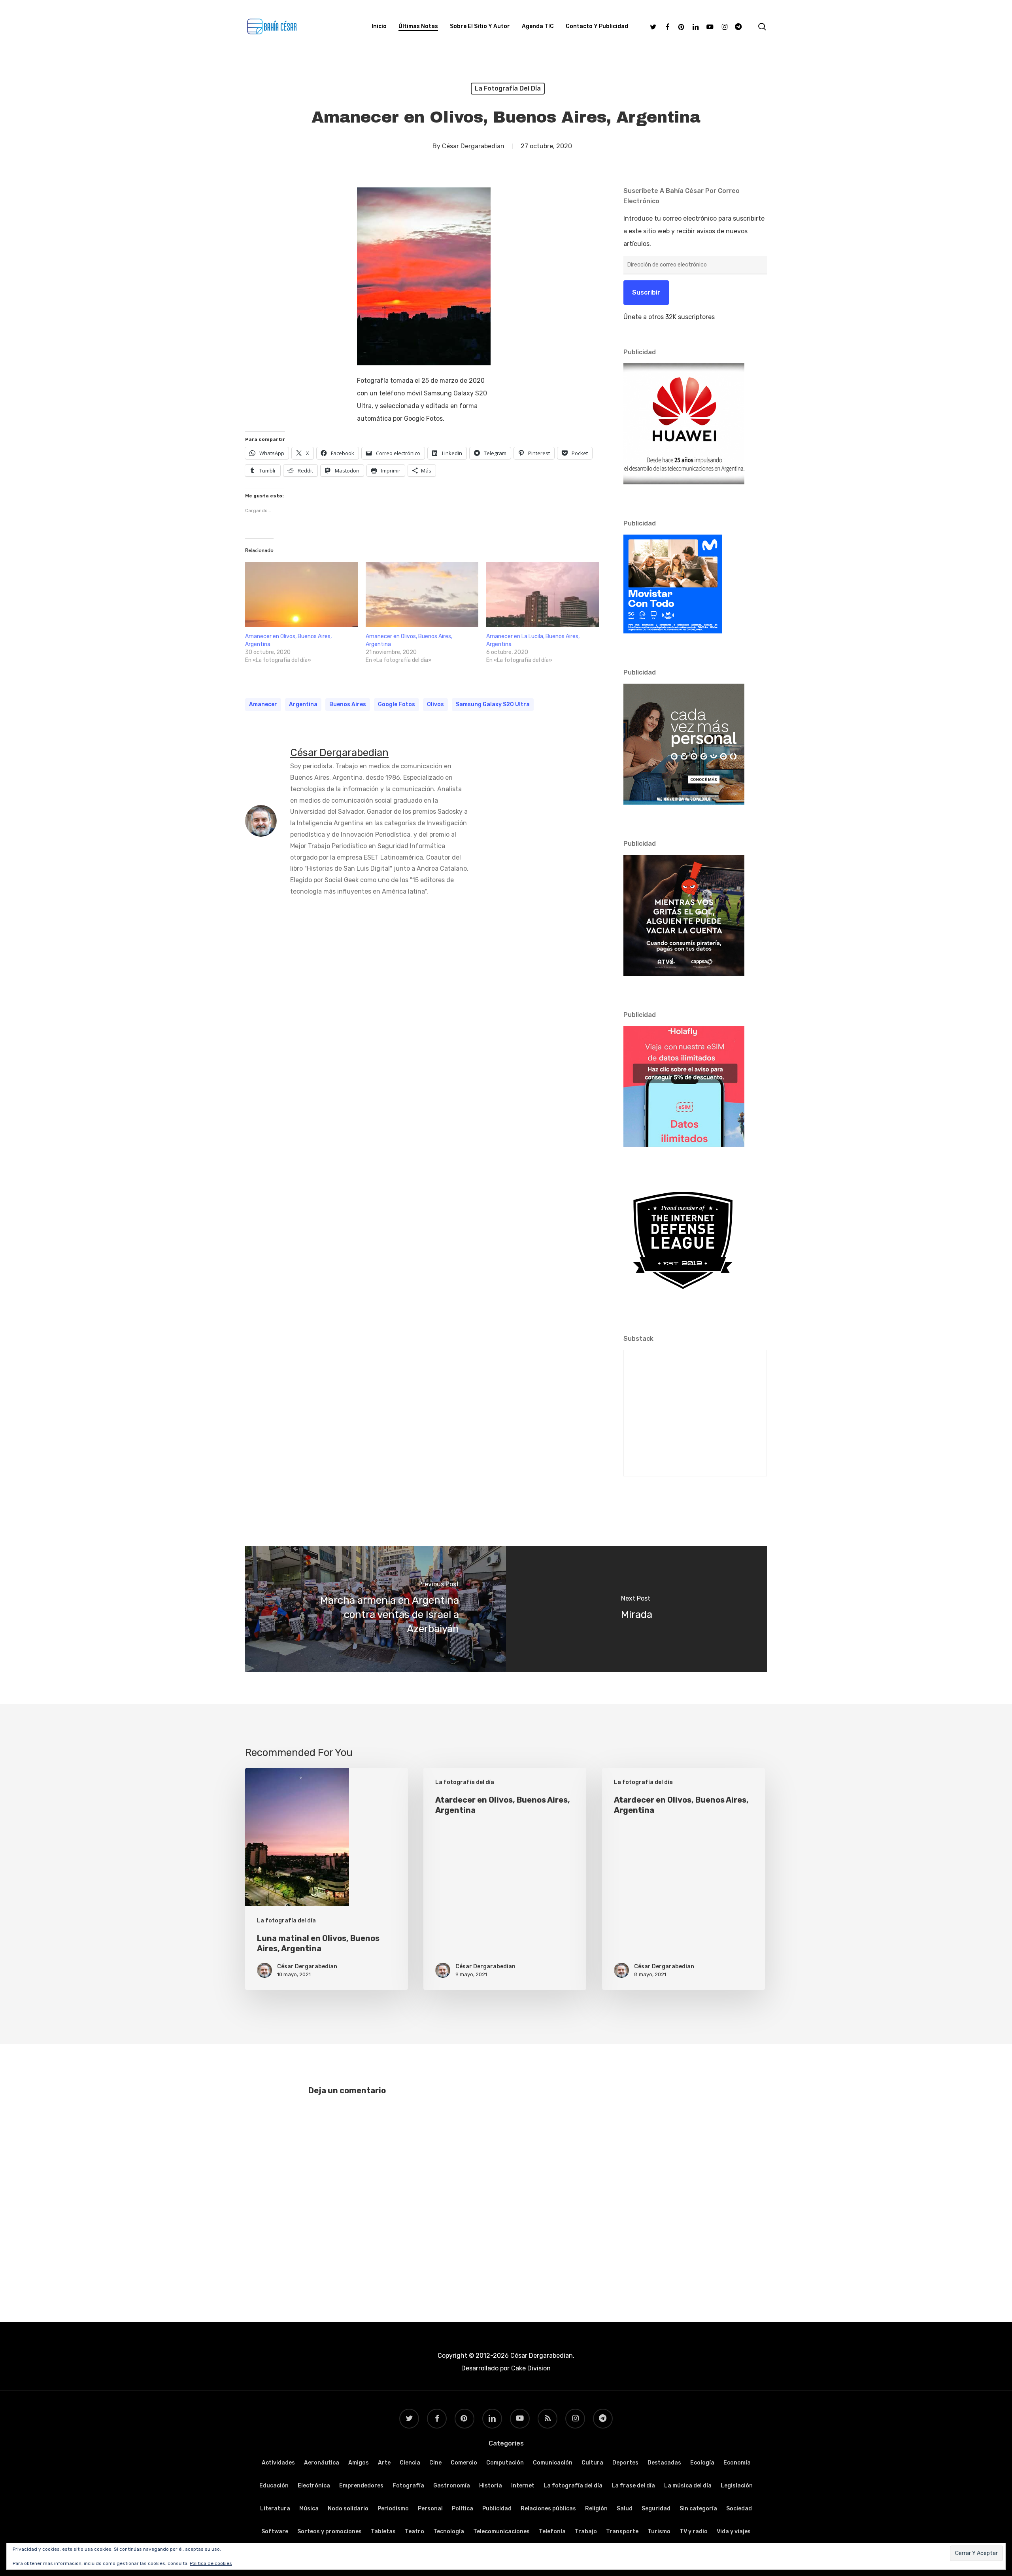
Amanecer (263, 704)
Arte (384, 2463)
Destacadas (664, 2463)
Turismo (659, 2532)
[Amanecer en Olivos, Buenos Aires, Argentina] (301, 594)
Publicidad (497, 2509)
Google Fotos (396, 704)
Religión (596, 2509)
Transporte (622, 2532)
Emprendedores (361, 2486)
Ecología (702, 2463)
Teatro (414, 2532)
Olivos (435, 704)
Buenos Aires (348, 704)
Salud (625, 2509)
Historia (491, 2486)
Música (309, 2509)
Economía (737, 2463)
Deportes (625, 2463)
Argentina (303, 704)
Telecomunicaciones (501, 2532)
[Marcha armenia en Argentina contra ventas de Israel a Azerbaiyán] (376, 1609)
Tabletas (383, 2532)
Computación (505, 2463)
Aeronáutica (322, 2463)
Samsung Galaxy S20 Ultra (493, 704)
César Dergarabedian (473, 146)
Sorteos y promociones (329, 2532)
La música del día (688, 2486)
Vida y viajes (734, 2532)
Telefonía (552, 2532)
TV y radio (694, 2532)
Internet (523, 2486)
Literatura (275, 2509)
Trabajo (586, 2532)
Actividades (278, 2463)
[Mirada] (636, 1609)
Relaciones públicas (548, 2509)
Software (275, 2532)
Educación (274, 2486)
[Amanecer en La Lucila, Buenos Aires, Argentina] (543, 594)
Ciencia (410, 2463)
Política (463, 2509)
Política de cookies (211, 2563)
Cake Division (530, 2368)
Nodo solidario (348, 2509)
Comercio (464, 2463)
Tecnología (449, 2532)
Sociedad (739, 2509)
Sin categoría (698, 2509)
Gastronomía (452, 2486)
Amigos (359, 2463)
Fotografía (408, 2486)
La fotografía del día (508, 88)
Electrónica (314, 2486)
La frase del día (633, 2486)
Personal (430, 2509)
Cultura (592, 2463)
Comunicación (553, 2463)
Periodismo (393, 2509)
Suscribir (646, 292)
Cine (435, 2463)
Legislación (737, 2486)
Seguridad (656, 2509)
